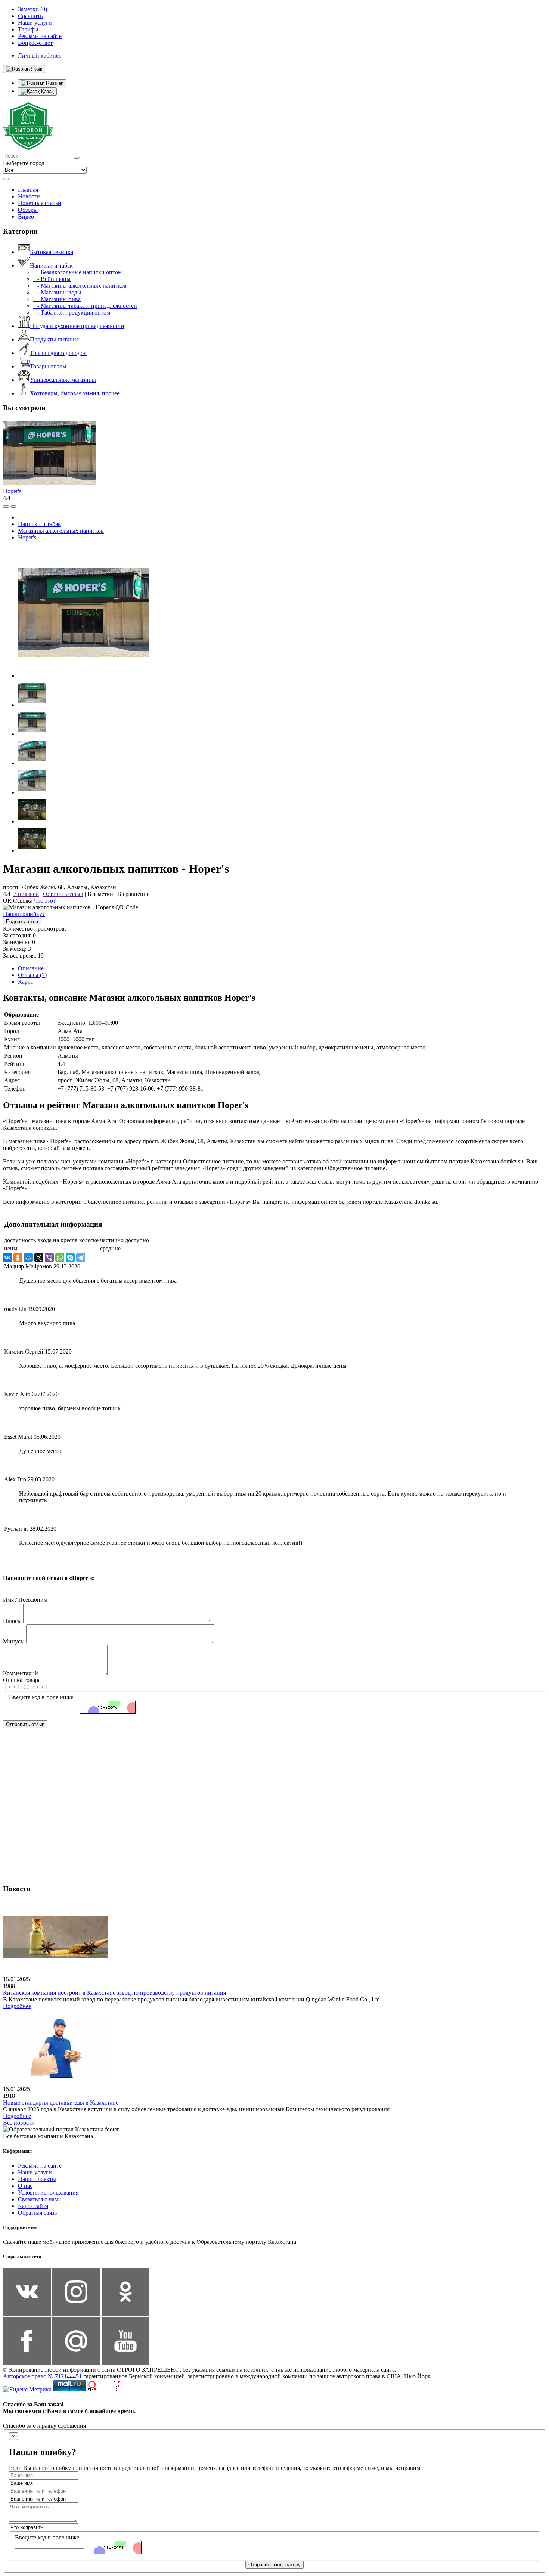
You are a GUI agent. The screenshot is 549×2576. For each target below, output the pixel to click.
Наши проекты (37, 2179)
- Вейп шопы (52, 279)
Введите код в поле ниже (41, 1697)
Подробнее (17, 2006)
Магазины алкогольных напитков (61, 531)
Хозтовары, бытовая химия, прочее (75, 393)
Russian (54, 83)
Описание (31, 968)
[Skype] (70, 1258)
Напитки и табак (51, 265)
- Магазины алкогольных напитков (80, 286)
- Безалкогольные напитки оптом (77, 272)
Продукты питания (54, 339)
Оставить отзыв (63, 894)
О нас (25, 2186)
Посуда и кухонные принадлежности (77, 326)
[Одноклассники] (18, 1258)
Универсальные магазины (63, 380)
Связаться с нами (40, 2199)
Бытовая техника (52, 252)
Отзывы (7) (32, 975)
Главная (28, 190)
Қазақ (47, 91)
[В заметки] (13, 507)
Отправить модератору (274, 2565)
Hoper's (12, 491)
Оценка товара (22, 1680)
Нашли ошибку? (24, 914)
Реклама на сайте (40, 2166)
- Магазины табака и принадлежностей (85, 306)
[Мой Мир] (28, 1258)
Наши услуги (35, 2172)
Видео (26, 217)
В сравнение (133, 894)
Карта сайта (33, 2206)
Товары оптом (48, 366)
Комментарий (21, 1673)
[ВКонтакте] (7, 1258)
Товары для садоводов (58, 353)
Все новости (19, 2123)
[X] (39, 1258)
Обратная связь (37, 2213)
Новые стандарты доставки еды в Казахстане (61, 2102)
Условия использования (48, 2192)
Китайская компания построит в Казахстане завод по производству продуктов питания (114, 1993)
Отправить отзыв (25, 1724)
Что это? (45, 901)
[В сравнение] (6, 507)
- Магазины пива (57, 299)
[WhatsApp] (60, 1258)
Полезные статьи (40, 203)
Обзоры (28, 210)
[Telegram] (81, 1258)
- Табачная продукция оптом (72, 313)
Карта (25, 982)
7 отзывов (26, 894)
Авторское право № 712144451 (42, 2376)
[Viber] (49, 1258)
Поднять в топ (22, 921)
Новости (29, 196)
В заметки (100, 894)
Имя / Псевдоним (25, 1600)
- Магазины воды (57, 292)
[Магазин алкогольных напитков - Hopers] (83, 676)
